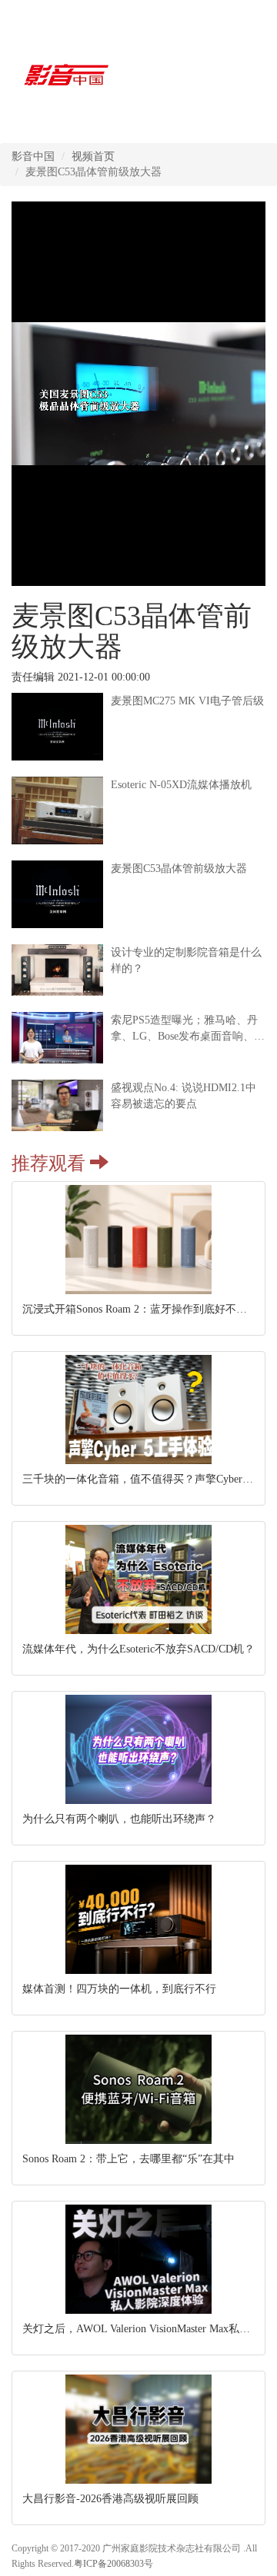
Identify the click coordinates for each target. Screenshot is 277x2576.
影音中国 (33, 156)
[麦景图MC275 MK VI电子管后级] (138, 757)
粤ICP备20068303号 (113, 2564)
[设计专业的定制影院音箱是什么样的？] (138, 992)
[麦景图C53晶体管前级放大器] (138, 925)
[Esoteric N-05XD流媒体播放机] (138, 841)
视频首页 (93, 156)
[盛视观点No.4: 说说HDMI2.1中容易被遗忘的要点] (138, 1128)
